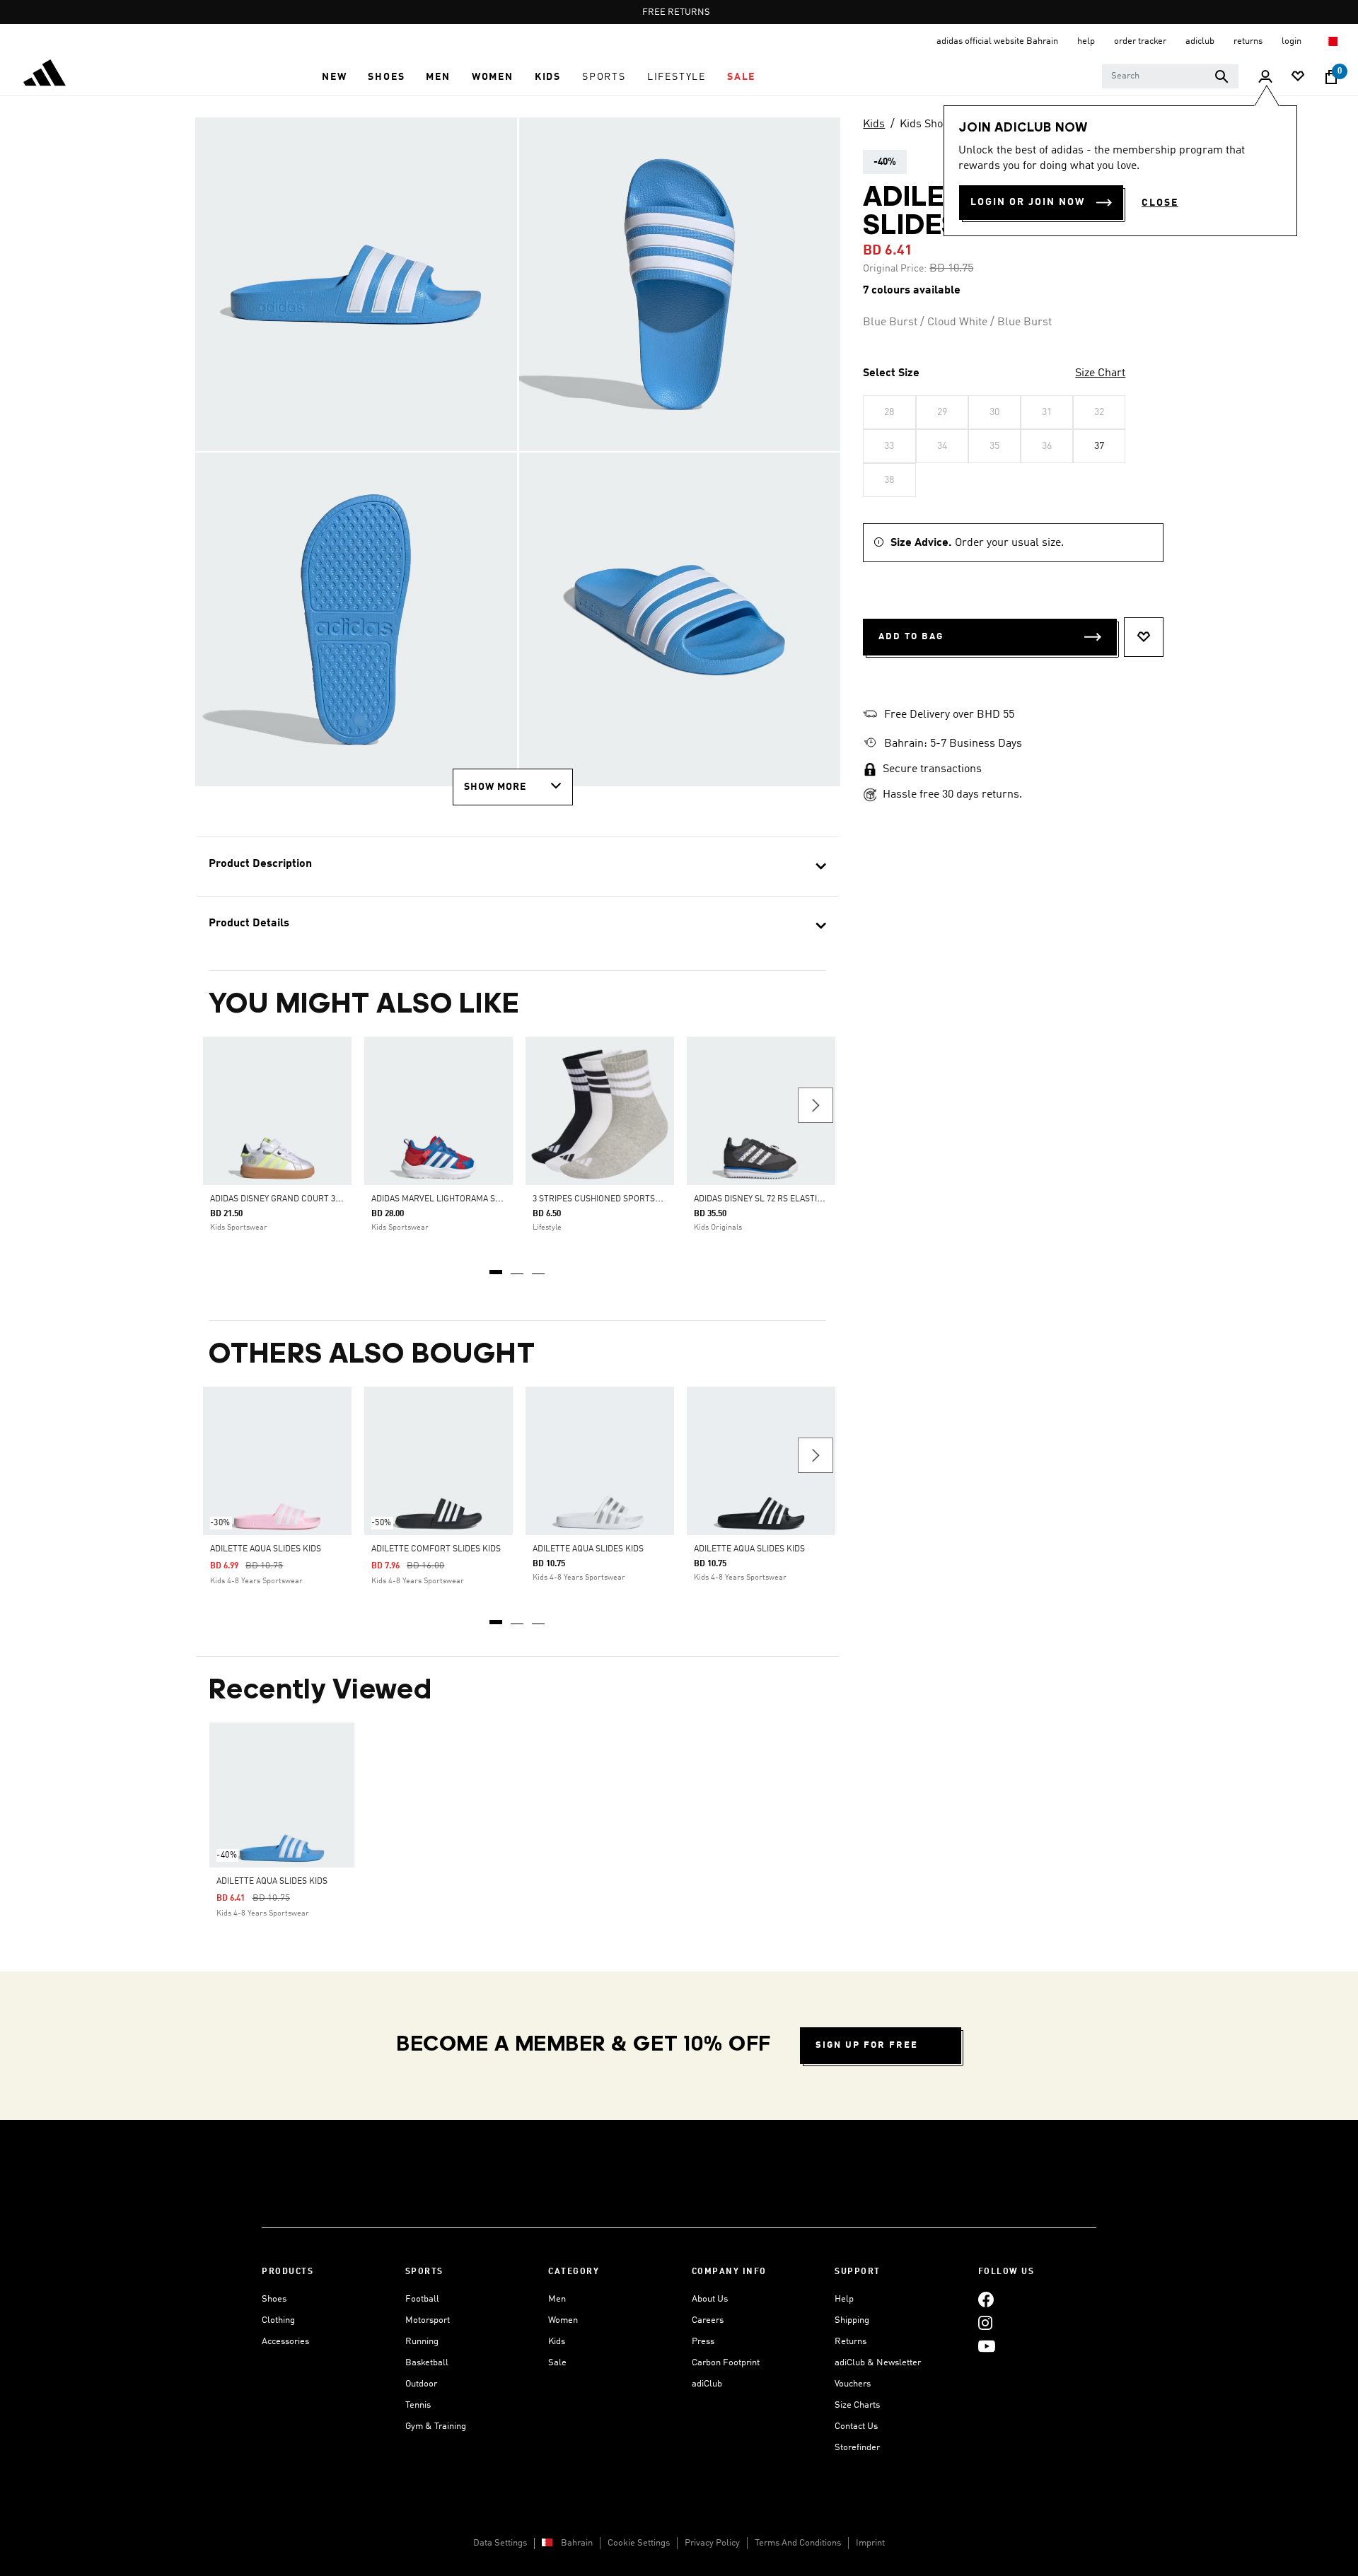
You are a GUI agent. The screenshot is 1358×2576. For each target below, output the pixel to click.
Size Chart (1100, 373)
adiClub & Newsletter (878, 2363)
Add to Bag (911, 637)
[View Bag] (1331, 77)
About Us (710, 2299)
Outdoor (421, 2384)
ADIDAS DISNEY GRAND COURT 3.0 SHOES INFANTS (308, 1199)
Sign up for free (867, 2045)
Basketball (427, 2363)
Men (557, 2299)
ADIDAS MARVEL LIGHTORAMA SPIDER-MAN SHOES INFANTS (488, 1199)
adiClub (707, 2384)
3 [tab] (539, 1267)
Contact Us (856, 2426)
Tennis (418, 2405)
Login (1293, 41)
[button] (334, 77)
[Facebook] (986, 2299)
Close (1160, 203)
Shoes (274, 2299)
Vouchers (853, 2384)
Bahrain (577, 2543)
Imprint (870, 2543)
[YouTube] (987, 2346)
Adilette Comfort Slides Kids (436, 1549)
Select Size (891, 373)
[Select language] (1332, 41)
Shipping (852, 2320)
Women (563, 2320)
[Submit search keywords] (1221, 76)
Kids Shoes (927, 124)
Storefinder (857, 2448)
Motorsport (428, 2320)
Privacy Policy (712, 2543)
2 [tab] (518, 1267)
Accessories (285, 2342)
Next (816, 1105)
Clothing (278, 2320)
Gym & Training (436, 2426)
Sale (557, 2363)
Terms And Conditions (798, 2543)
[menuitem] (334, 77)
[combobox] (1170, 76)
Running (422, 2342)
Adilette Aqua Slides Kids (266, 1549)
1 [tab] (497, 1267)
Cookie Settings (639, 2543)
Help (844, 2299)
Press (703, 2342)
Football (422, 2299)
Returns (851, 2342)
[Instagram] (985, 2323)
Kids (874, 124)
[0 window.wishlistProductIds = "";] (1298, 77)
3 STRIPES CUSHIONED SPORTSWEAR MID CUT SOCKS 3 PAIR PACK (662, 1199)
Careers (708, 2320)
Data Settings (500, 2543)
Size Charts (857, 2405)
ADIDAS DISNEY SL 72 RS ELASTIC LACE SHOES (784, 1199)
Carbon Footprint (726, 2363)
